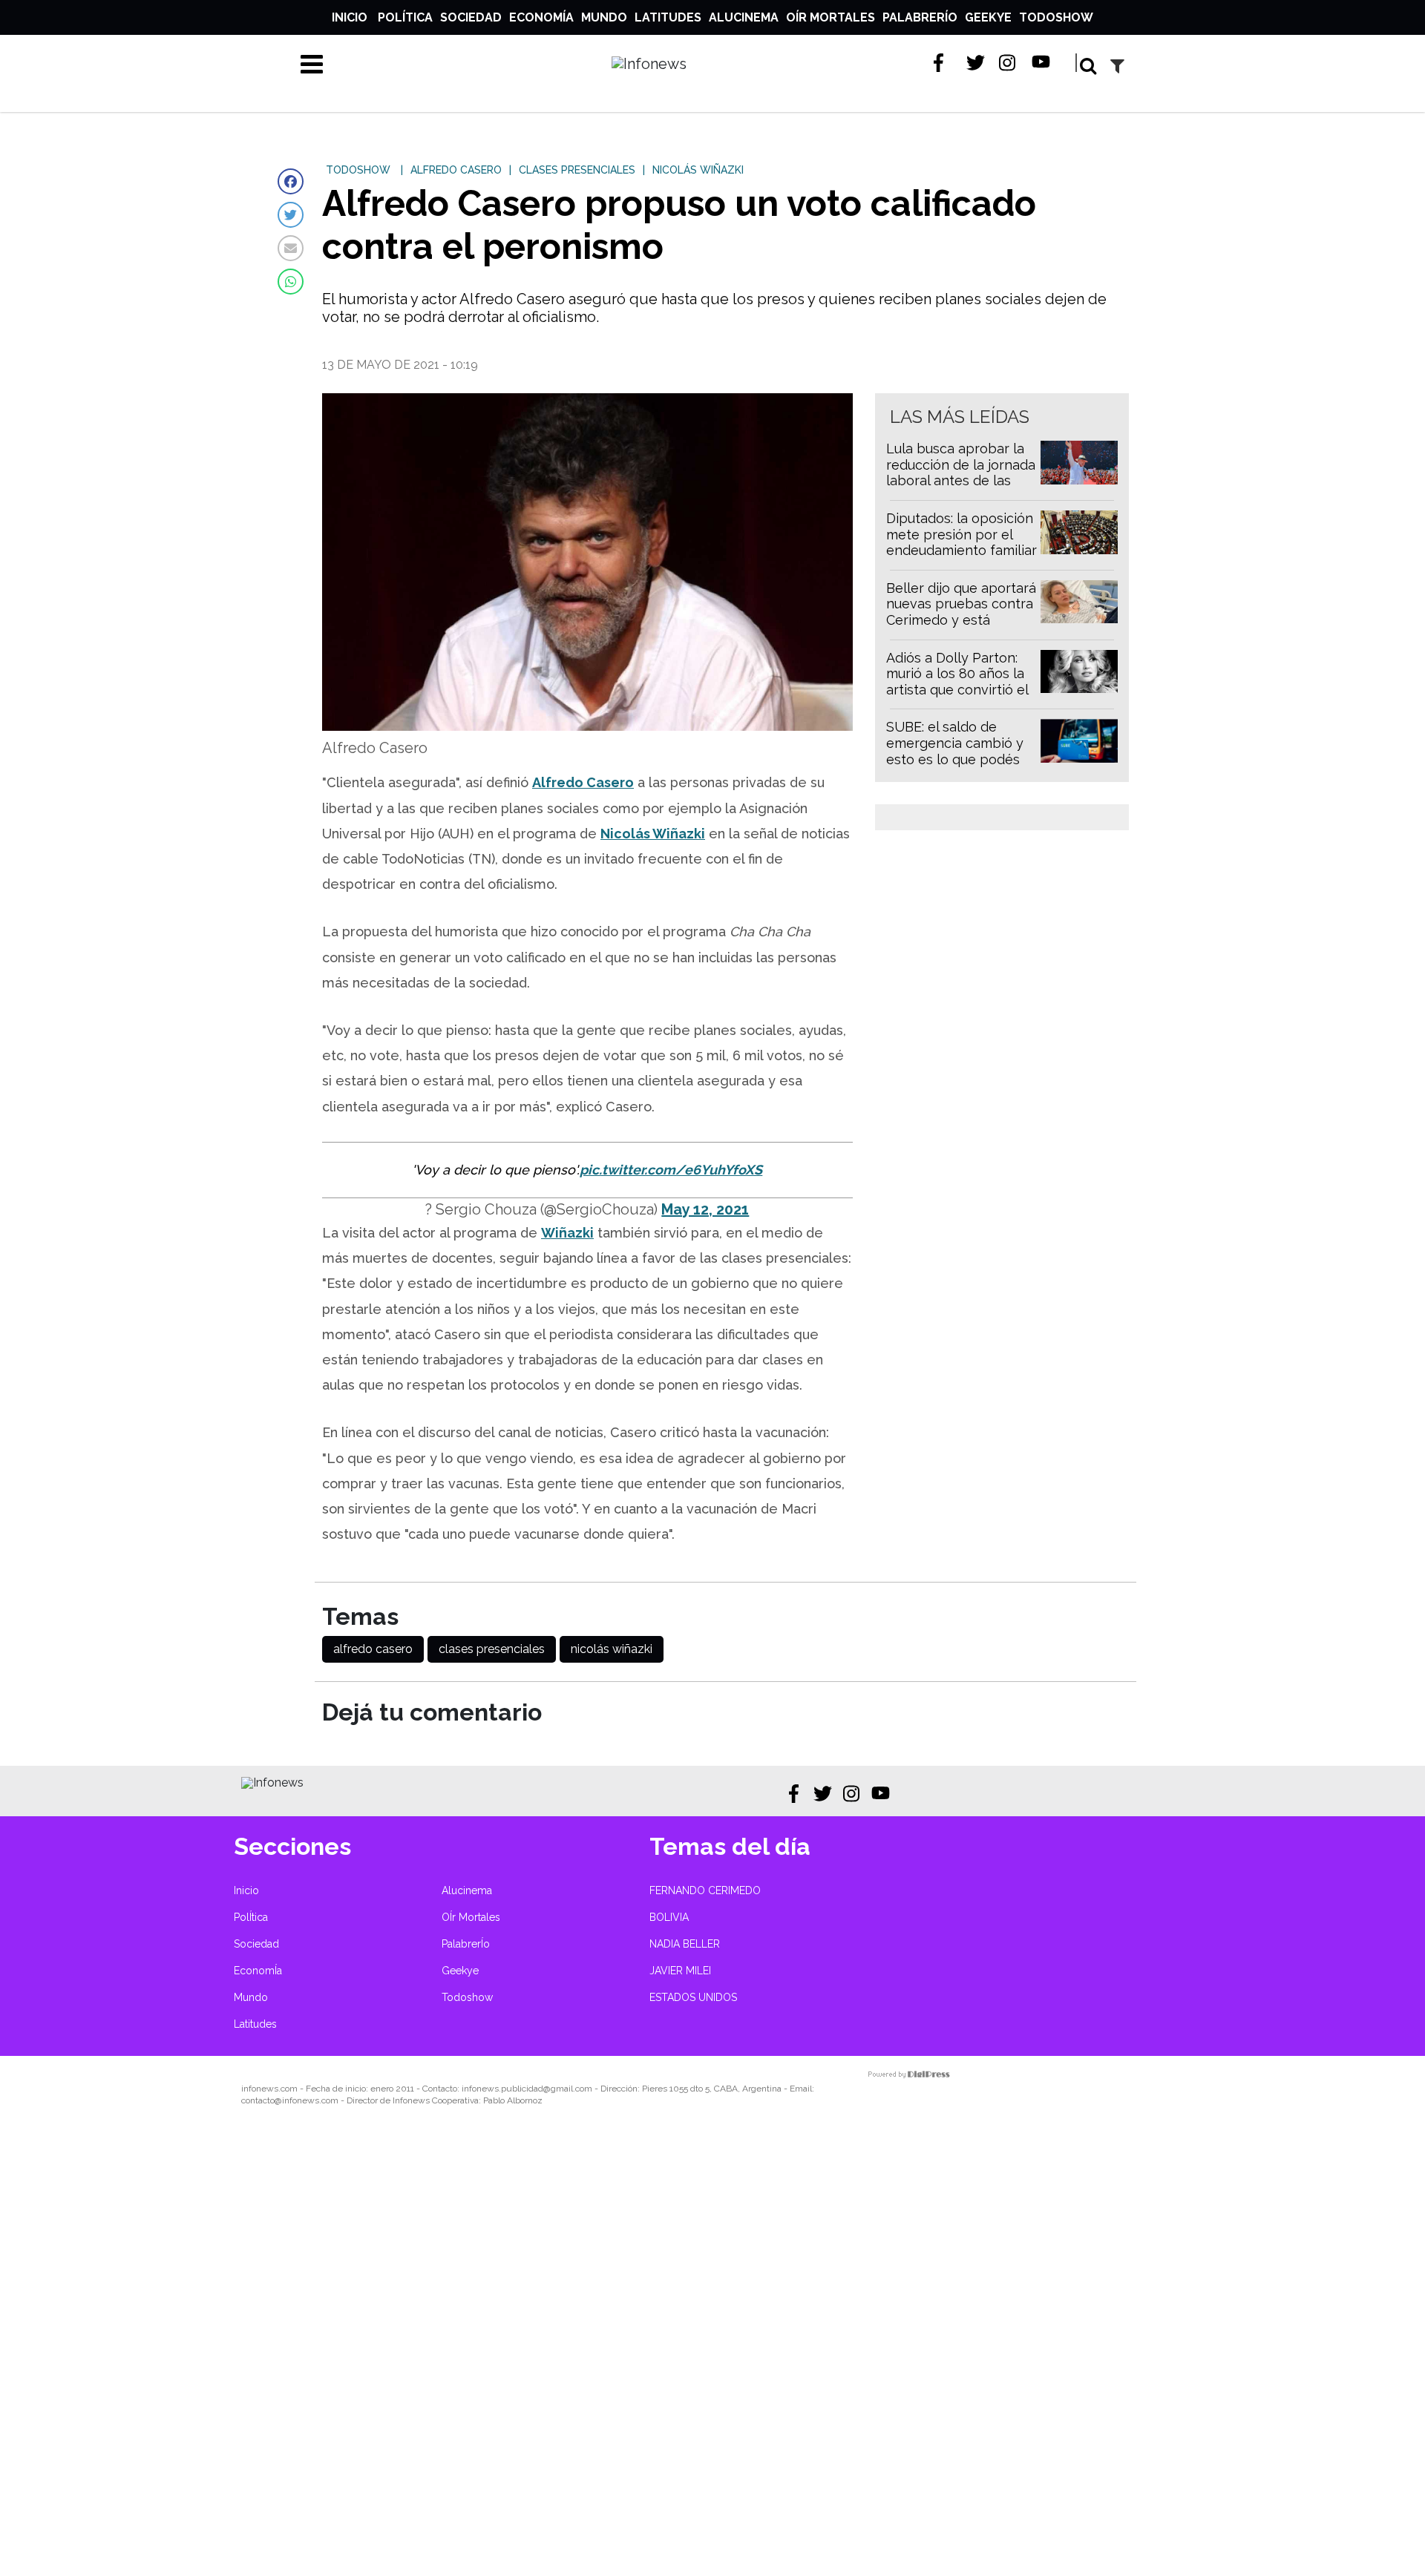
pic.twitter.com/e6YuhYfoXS (671, 1170)
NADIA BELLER (685, 1944)
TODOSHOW (358, 170)
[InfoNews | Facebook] (943, 63)
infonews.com (269, 2089)
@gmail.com (568, 2089)
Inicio (350, 17)
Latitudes (668, 17)
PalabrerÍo (920, 17)
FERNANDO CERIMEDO (705, 1890)
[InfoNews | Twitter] (976, 63)
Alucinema (744, 17)
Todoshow (1056, 17)
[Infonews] (272, 1782)
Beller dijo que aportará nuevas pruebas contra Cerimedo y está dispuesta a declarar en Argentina (961, 620)
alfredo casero (373, 1649)
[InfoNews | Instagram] (1008, 63)
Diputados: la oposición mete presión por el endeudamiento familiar (962, 534)
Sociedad (471, 17)
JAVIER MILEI (680, 1971)
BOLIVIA (669, 1917)
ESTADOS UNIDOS (693, 1997)
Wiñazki (567, 1233)
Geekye (988, 17)
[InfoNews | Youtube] (1041, 63)
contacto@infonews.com (290, 2100)
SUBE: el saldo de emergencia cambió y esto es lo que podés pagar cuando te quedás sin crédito (955, 759)
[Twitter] (291, 215)
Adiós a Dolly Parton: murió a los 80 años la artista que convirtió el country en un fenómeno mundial (957, 690)
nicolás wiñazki (612, 1649)
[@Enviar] (291, 248)
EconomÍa (541, 17)
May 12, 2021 (705, 1209)
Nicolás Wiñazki (653, 834)
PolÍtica (405, 17)
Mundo (604, 17)
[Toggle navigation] (312, 64)
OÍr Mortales (831, 17)
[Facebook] (291, 181)
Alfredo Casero (583, 782)
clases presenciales (492, 1649)
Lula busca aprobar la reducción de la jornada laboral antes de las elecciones (961, 473)
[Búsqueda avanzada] (1117, 66)
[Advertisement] (445, 2351)
